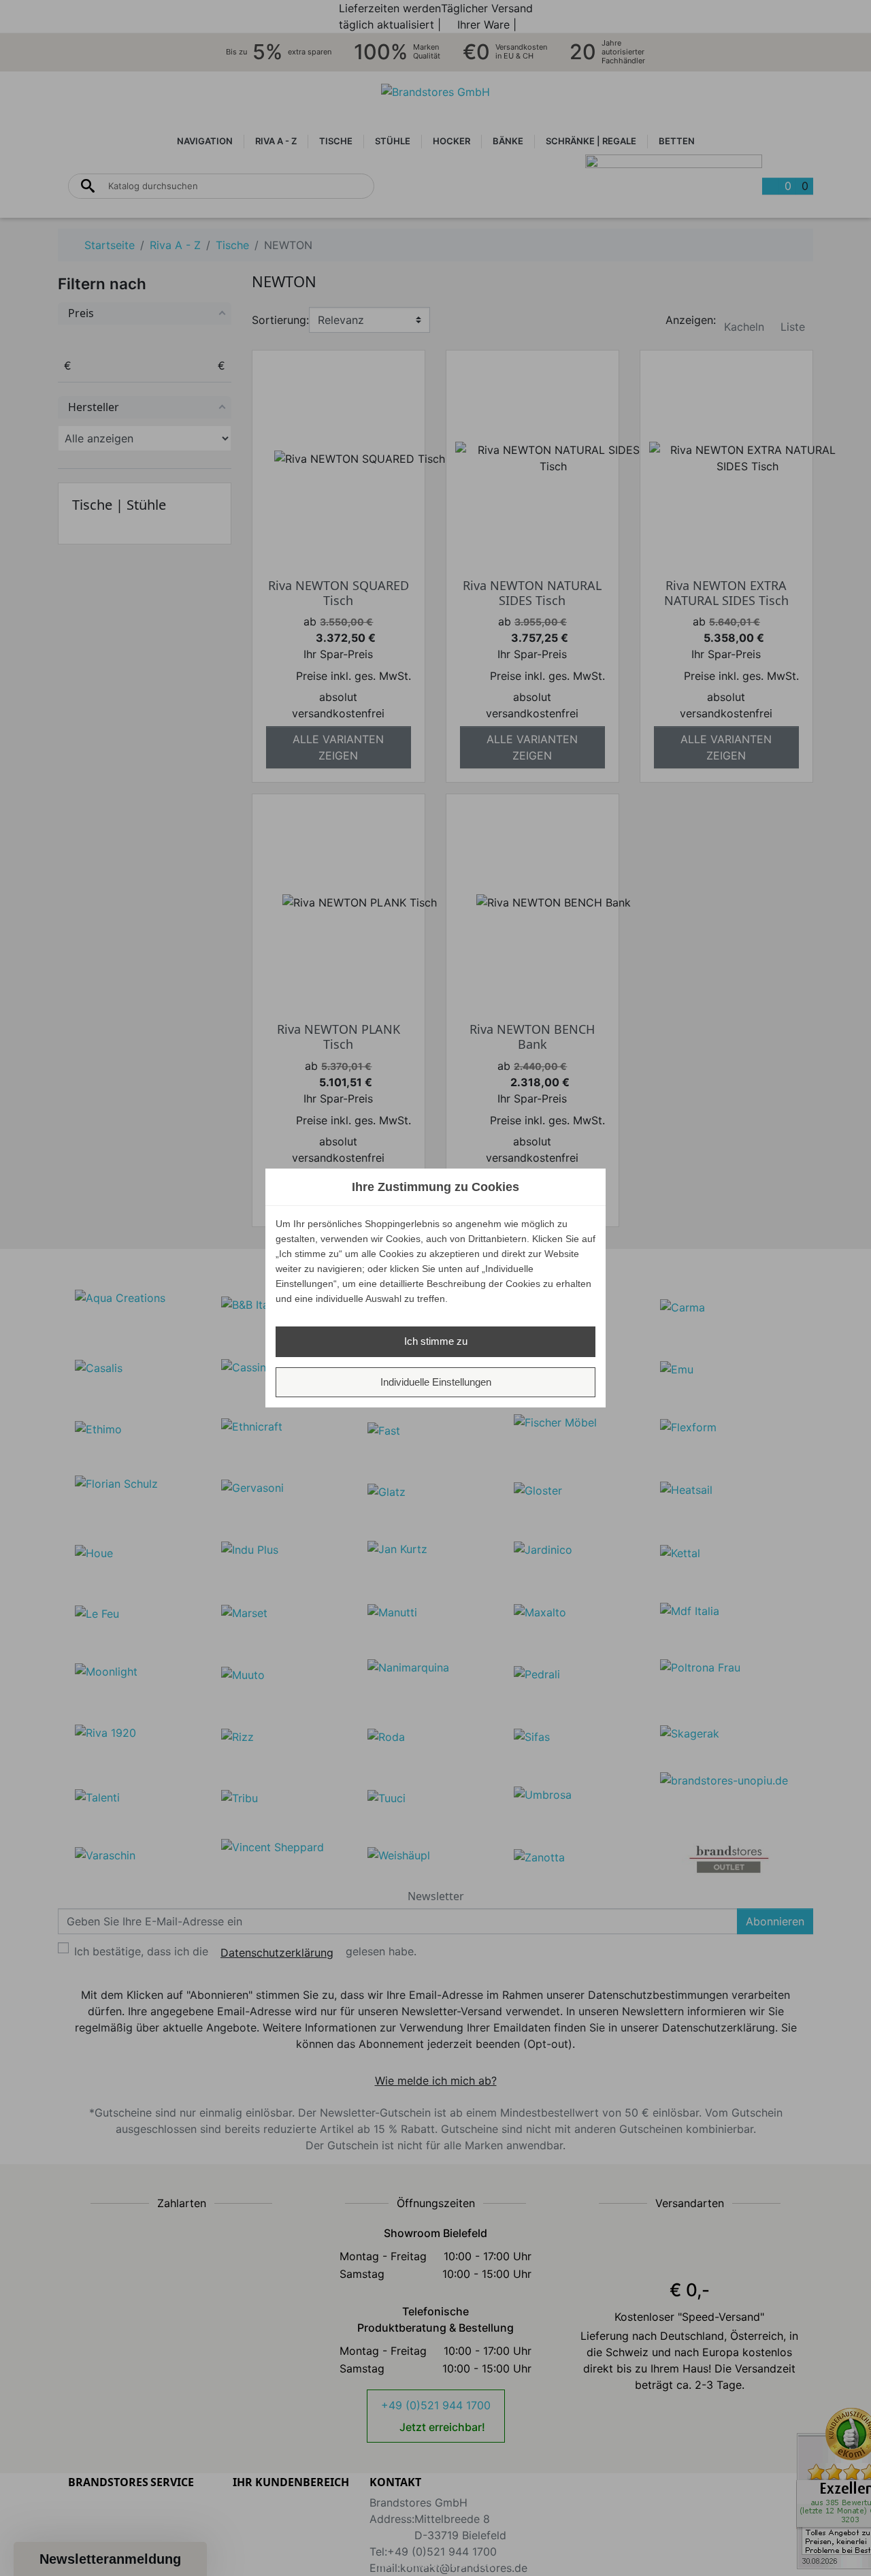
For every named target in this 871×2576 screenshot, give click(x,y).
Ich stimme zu (436, 1341)
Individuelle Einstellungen (436, 1382)
